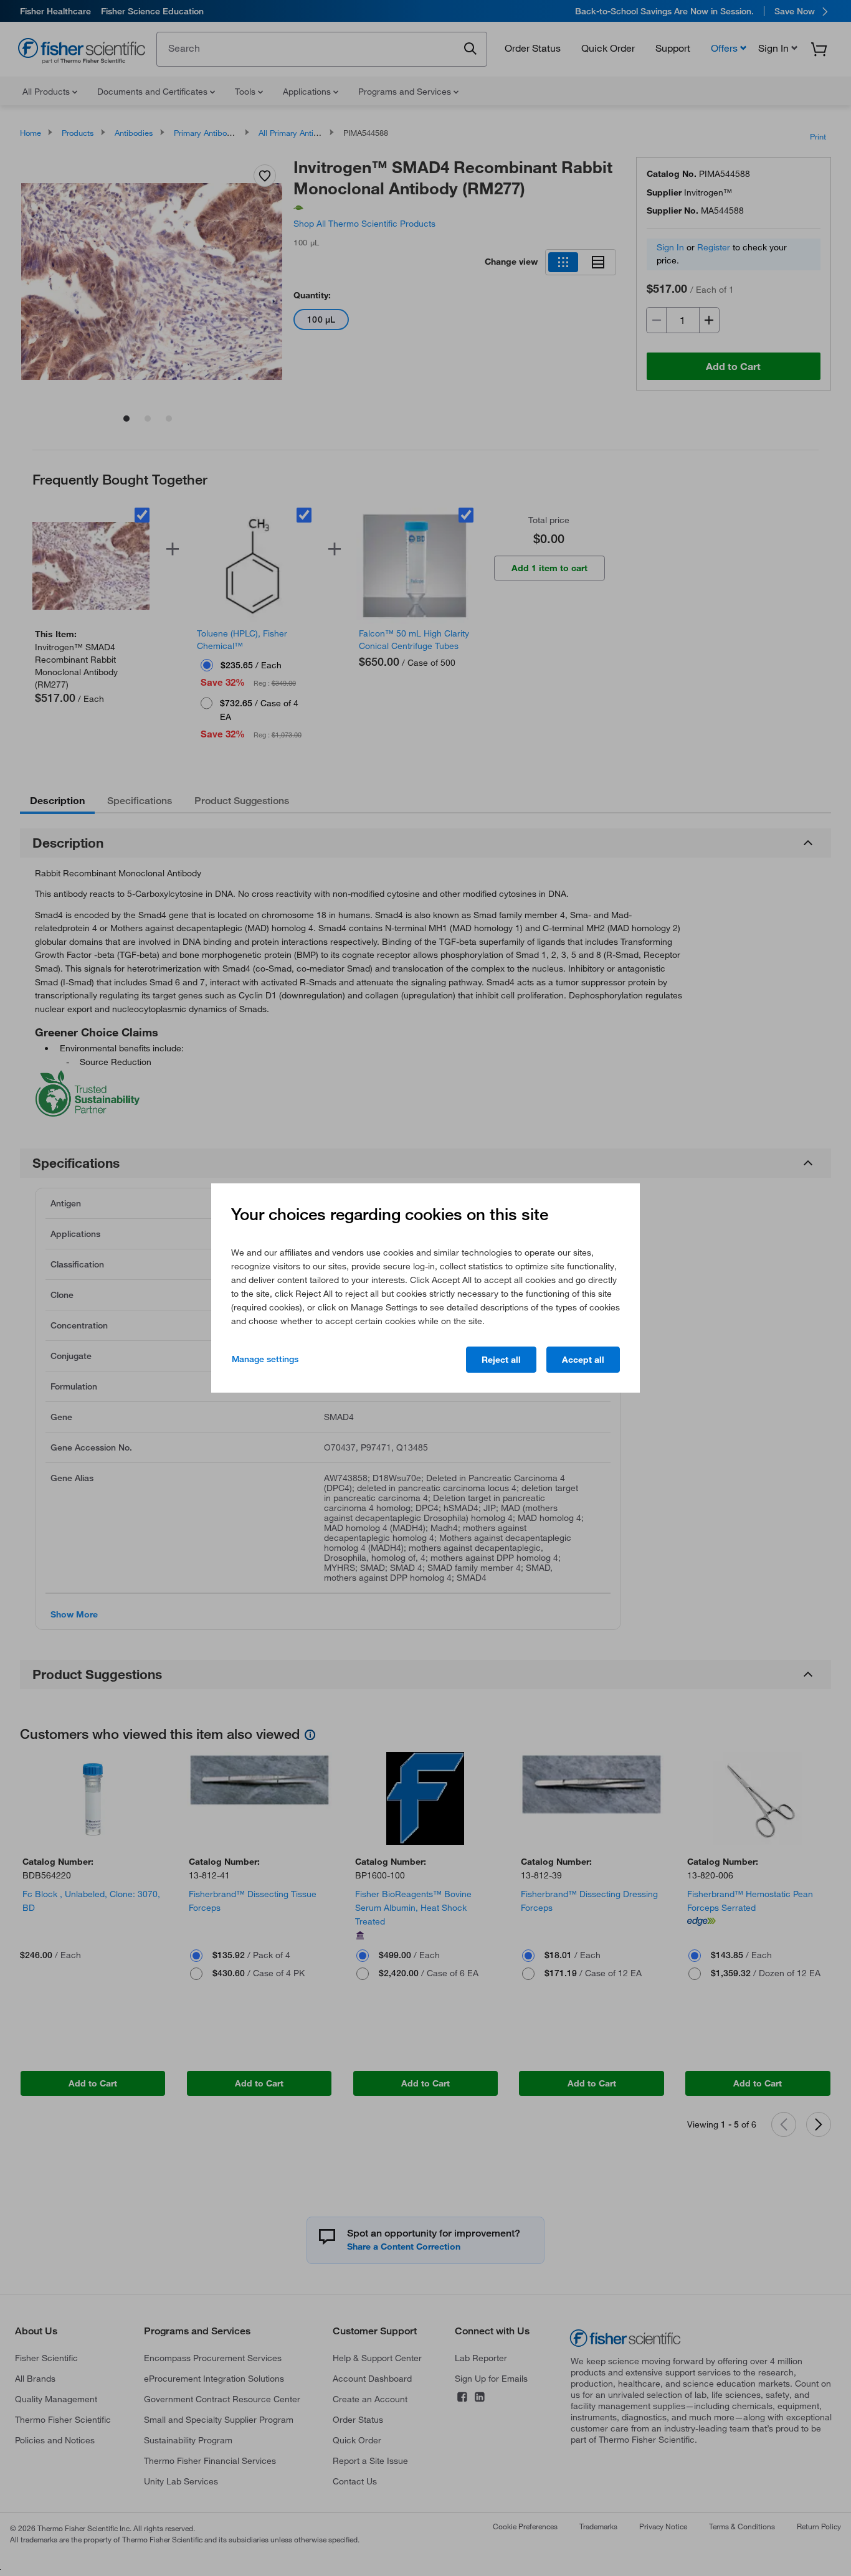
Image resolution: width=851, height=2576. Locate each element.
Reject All (501, 1360)
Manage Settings (265, 1359)
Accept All (583, 1360)
